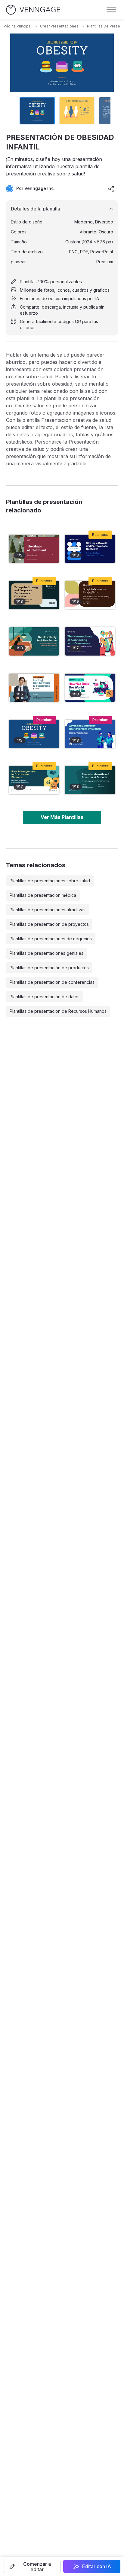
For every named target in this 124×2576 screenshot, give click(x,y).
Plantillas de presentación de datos (45, 997)
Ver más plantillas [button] (62, 817)
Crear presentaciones (59, 26)
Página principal (18, 26)
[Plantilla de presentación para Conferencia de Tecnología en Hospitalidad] (34, 641)
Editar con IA (97, 2566)
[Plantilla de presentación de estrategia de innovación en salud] (90, 734)
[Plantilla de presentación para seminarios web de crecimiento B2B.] (34, 688)
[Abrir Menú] (111, 10)
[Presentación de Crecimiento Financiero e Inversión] (90, 780)
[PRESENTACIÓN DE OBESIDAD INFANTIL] (34, 734)
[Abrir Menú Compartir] (111, 189)
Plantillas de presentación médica (43, 895)
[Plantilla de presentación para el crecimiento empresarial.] (90, 549)
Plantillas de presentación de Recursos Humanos (58, 1011)
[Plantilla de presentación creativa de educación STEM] (90, 688)
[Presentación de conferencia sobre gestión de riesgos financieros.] (34, 780)
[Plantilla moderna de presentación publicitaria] (90, 641)
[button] (32, 2566)
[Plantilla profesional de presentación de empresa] (34, 595)
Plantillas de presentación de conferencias (52, 982)
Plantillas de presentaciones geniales (46, 953)
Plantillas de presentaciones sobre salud (50, 881)
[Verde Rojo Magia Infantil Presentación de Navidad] (34, 549)
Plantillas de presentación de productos (49, 968)
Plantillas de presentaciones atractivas (48, 910)
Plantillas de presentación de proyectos (49, 924)
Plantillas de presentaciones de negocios (51, 939)
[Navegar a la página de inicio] (33, 10)
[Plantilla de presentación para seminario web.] (90, 595)
